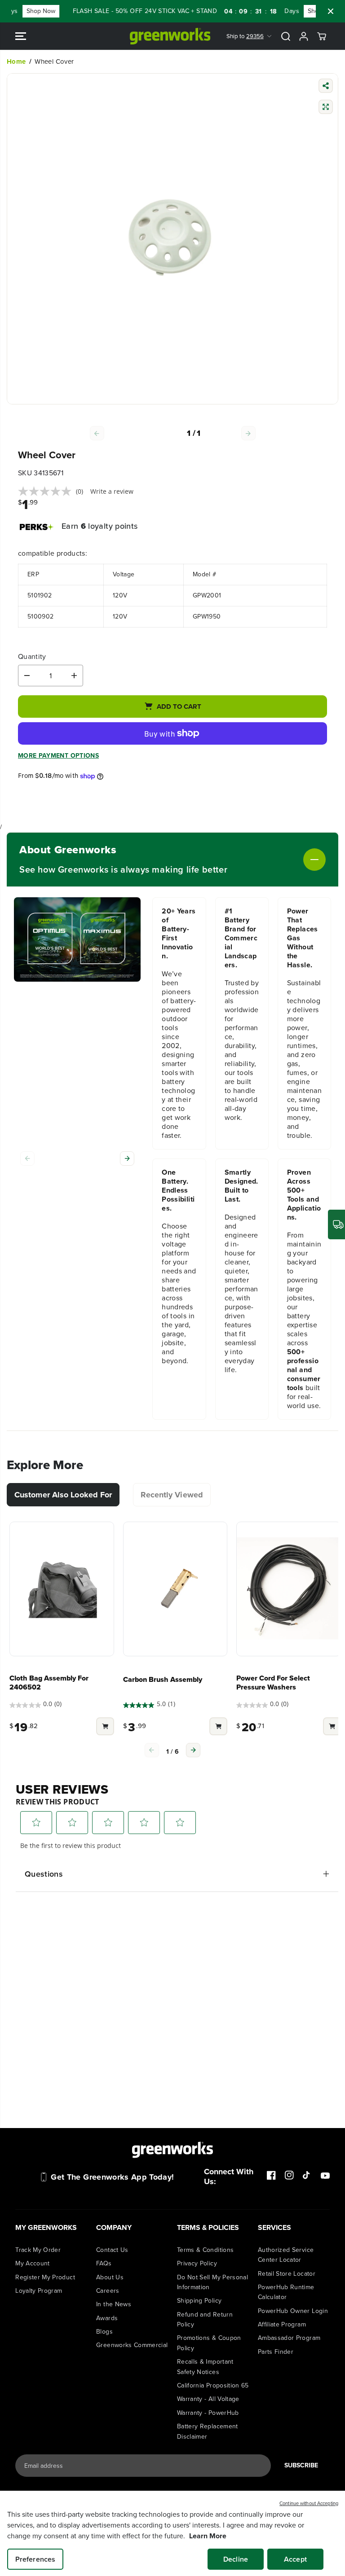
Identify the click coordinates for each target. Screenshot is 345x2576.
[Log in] (304, 36)
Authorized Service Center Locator (286, 2255)
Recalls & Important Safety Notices (205, 2367)
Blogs (104, 2332)
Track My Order (38, 2250)
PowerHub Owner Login (293, 2311)
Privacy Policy (197, 2263)
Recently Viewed (172, 1495)
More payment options (58, 756)
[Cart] (322, 36)
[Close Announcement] (331, 11)
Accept (295, 2559)
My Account (33, 2263)
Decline (236, 2559)
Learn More (208, 2536)
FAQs (104, 2263)
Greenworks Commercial (132, 2345)
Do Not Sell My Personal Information (212, 2282)
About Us (110, 2277)
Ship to (245, 36)
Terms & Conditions (205, 2250)
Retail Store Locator (287, 2274)
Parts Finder (276, 2352)
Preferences (35, 2559)
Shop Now (24, 11)
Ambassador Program (289, 2338)
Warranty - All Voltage (208, 2399)
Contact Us (112, 2250)
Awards (107, 2318)
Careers (108, 2291)
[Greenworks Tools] (170, 36)
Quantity (32, 657)
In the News (114, 2304)
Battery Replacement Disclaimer (208, 2431)
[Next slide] (127, 1159)
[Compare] (326, 108)
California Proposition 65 (213, 2385)
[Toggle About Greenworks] (276, 860)
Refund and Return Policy (205, 2319)
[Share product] (326, 87)
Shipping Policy (199, 2301)
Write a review (112, 491)
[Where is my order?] (336, 1224)
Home (16, 61)
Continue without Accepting (309, 2503)
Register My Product (45, 2277)
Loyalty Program (39, 2291)
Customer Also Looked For (63, 1495)
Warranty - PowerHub (208, 2413)
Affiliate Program (282, 2324)
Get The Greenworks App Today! (112, 2177)
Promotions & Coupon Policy (209, 2343)
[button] (21, 36)
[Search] (286, 36)
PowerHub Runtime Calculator (286, 2292)
